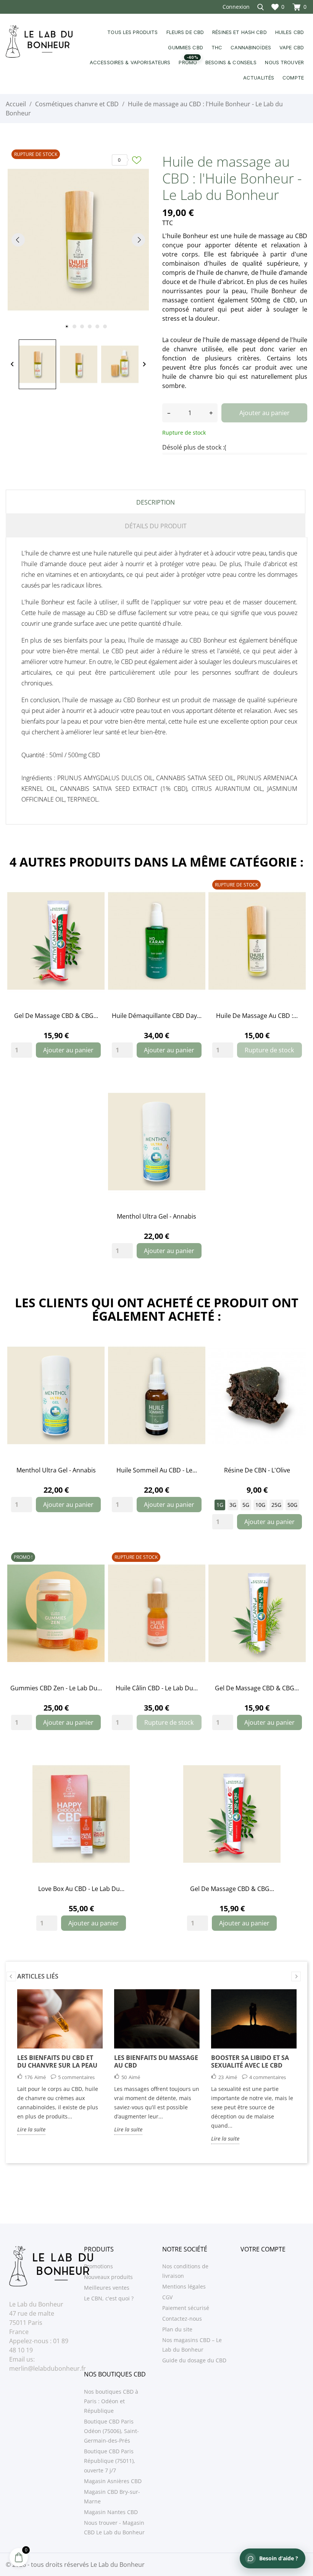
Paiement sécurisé (186, 2308)
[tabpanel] (78, 239)
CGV (167, 2297)
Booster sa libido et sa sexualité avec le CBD (250, 2061)
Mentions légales (184, 2286)
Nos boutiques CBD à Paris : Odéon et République (111, 2401)
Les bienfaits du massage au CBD (156, 2061)
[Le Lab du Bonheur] (39, 42)
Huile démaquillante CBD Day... (157, 1016)
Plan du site (177, 2329)
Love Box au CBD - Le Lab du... (81, 1889)
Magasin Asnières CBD (113, 2481)
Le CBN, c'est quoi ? (109, 2298)
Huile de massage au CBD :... (257, 1016)
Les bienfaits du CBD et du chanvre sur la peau (57, 2061)
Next (296, 1976)
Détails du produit (156, 526)
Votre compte (263, 2249)
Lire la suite (31, 2129)
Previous (11, 1976)
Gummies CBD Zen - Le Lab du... (56, 1688)
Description (156, 502)
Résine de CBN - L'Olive (257, 1470)
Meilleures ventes (107, 2288)
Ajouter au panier (265, 413)
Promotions (98, 2266)
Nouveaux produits (108, 2277)
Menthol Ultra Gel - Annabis (156, 1216)
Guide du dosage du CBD (194, 2360)
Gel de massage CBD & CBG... (56, 1016)
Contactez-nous (182, 2319)
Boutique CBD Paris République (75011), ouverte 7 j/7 (110, 2461)
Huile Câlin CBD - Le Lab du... (157, 1688)
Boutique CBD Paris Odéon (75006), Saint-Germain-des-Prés (111, 2431)
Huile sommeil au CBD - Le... (157, 1470)
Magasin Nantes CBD (111, 2512)
